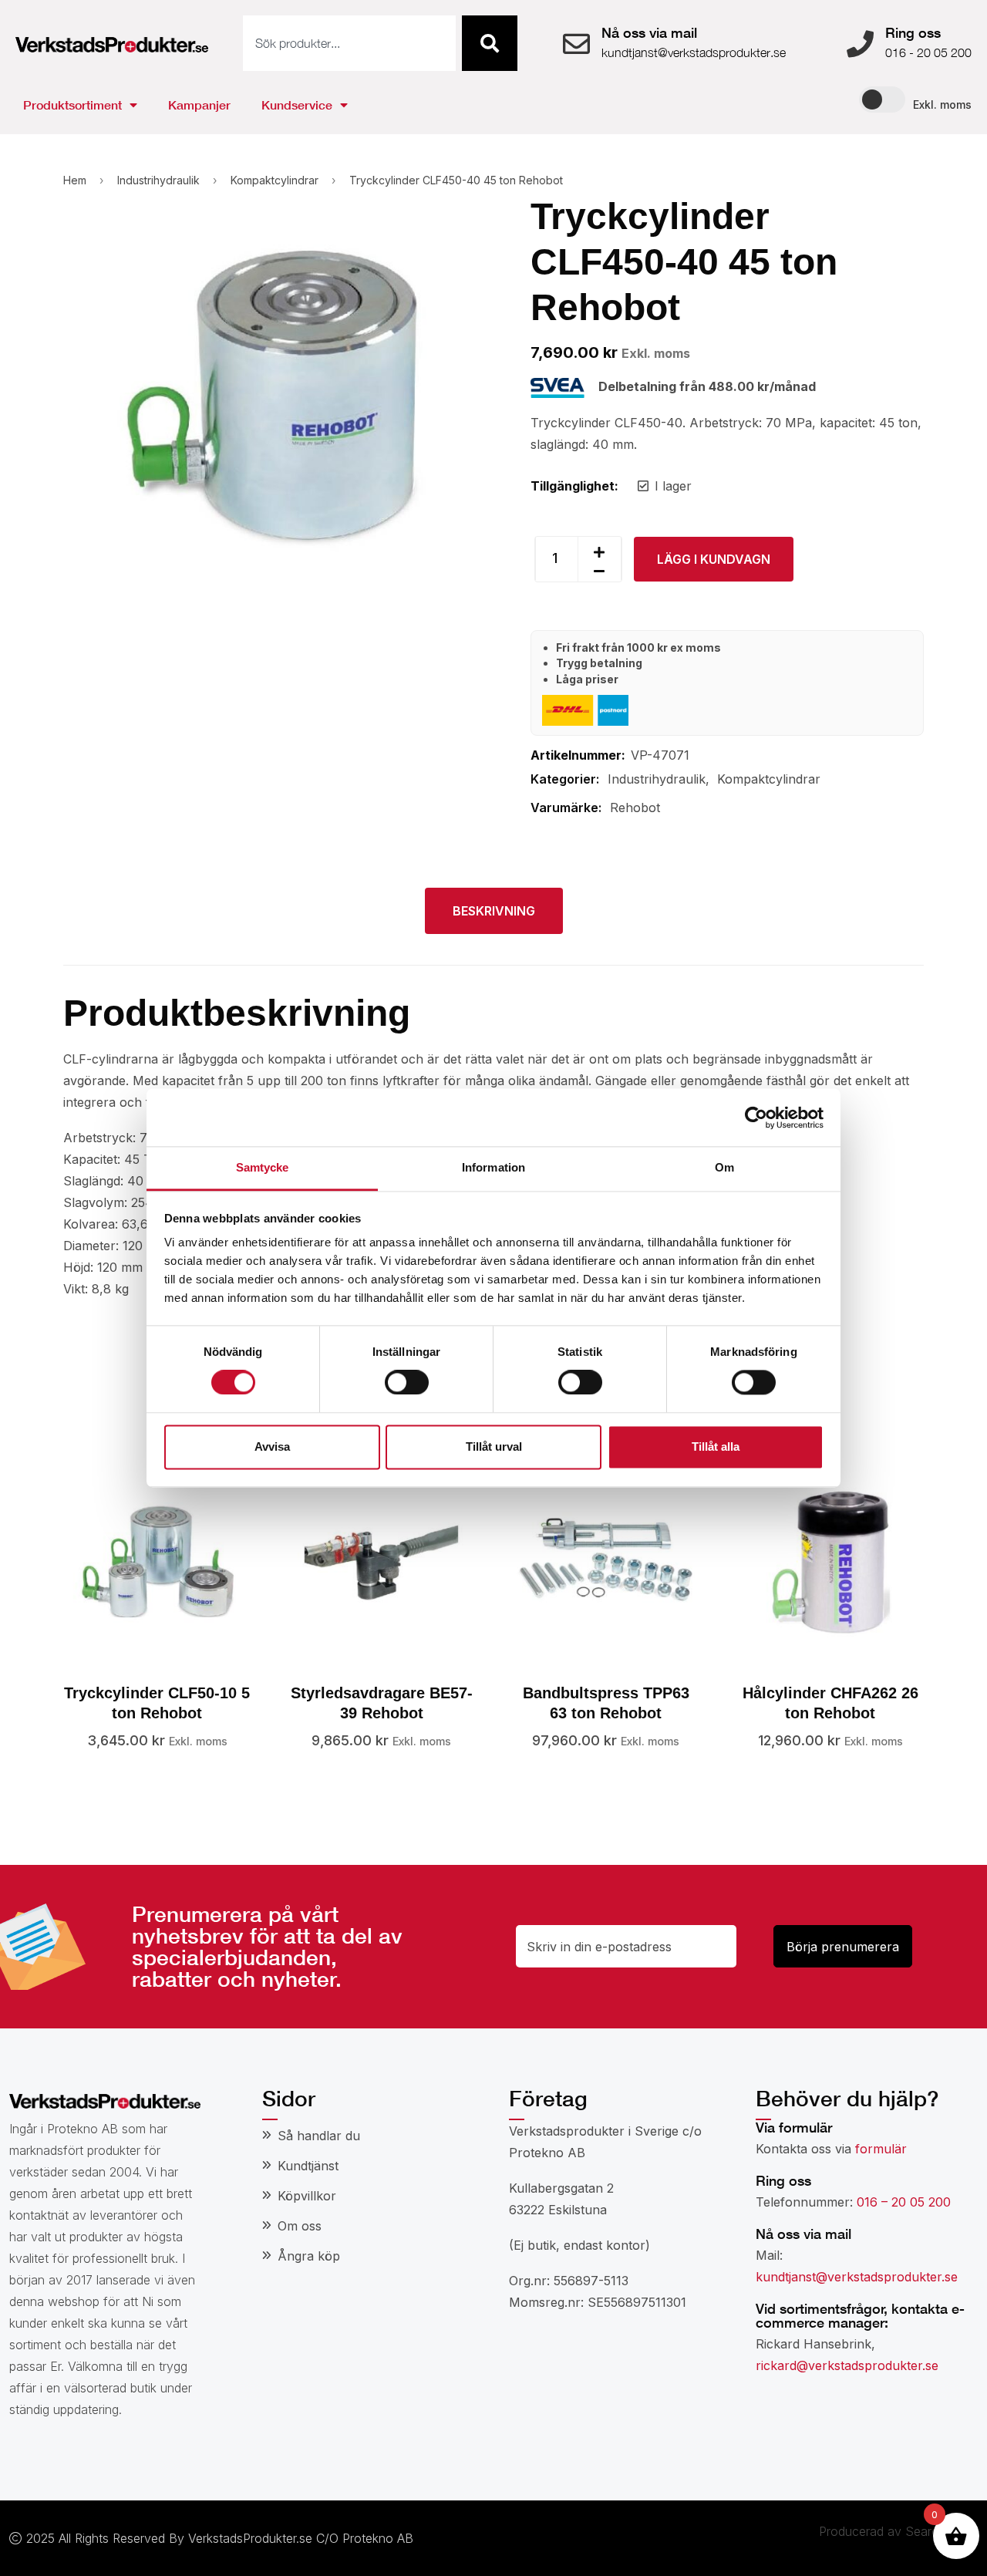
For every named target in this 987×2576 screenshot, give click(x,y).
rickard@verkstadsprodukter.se (847, 2365)
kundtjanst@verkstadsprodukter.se (857, 2277)
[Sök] (490, 43)
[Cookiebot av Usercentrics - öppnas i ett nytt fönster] (756, 1118)
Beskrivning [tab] (494, 911)
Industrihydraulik (158, 180)
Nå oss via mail (649, 32)
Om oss (300, 2226)
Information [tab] (493, 1167)
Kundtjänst (308, 2166)
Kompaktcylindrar (275, 180)
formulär (881, 2149)
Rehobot (635, 808)
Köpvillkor (307, 2196)
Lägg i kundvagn (714, 559)
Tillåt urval (494, 1446)
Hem (75, 180)
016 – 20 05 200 (904, 2202)
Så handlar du (319, 2136)
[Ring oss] (860, 44)
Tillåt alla (716, 1446)
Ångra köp (309, 2256)
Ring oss (913, 32)
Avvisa (272, 1446)
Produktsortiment (72, 105)
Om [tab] (724, 1167)
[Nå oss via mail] (576, 44)
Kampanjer (199, 105)
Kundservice (297, 105)
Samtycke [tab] (263, 1167)
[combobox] (349, 43)
